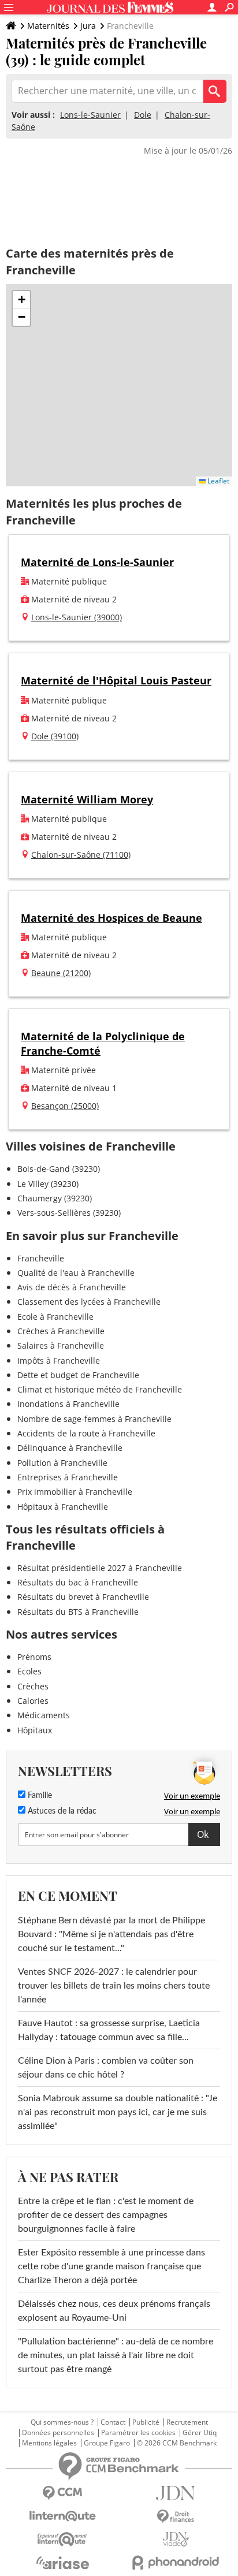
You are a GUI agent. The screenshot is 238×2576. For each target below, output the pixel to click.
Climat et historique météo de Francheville (100, 1389)
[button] (21, 300)
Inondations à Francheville (68, 1404)
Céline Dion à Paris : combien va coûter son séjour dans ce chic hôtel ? (106, 2068)
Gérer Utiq (200, 2433)
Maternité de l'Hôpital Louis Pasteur (116, 680)
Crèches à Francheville (61, 1331)
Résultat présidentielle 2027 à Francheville (100, 1568)
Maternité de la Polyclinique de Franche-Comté (103, 1043)
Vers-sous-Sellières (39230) (69, 1213)
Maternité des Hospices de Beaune (111, 918)
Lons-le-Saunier (90, 115)
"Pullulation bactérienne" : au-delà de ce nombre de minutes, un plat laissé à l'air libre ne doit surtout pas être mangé (116, 2355)
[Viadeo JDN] (176, 2539)
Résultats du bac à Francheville (78, 1582)
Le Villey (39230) (48, 1184)
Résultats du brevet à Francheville (83, 1597)
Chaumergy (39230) (55, 1198)
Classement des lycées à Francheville (89, 1302)
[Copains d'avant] (62, 2539)
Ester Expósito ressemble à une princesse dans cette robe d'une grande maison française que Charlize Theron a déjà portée (111, 2266)
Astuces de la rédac (61, 1811)
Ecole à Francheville (55, 1317)
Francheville (41, 1258)
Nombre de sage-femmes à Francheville (94, 1419)
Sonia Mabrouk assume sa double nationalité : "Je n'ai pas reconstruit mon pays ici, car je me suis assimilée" (118, 2112)
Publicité (146, 2422)
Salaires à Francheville (61, 1345)
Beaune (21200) (61, 973)
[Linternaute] (62, 2516)
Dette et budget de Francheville (78, 1375)
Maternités (48, 26)
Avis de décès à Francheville (72, 1287)
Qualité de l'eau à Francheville (76, 1273)
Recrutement (187, 2422)
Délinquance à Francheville (70, 1448)
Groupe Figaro (107, 2443)
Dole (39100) (55, 736)
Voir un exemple (192, 1796)
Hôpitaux (35, 1730)
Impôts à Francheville (59, 1360)
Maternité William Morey (87, 799)
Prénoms (34, 1657)
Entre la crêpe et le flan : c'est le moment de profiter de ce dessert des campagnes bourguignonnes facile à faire (106, 2215)
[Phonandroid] (176, 2562)
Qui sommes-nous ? (62, 2422)
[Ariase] (62, 2563)
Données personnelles (58, 2433)
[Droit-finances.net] (176, 2517)
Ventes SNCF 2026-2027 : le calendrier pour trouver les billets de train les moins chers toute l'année (114, 1986)
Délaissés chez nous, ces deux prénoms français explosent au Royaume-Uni (114, 2311)
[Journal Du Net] (176, 2493)
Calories (33, 1701)
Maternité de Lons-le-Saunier (97, 562)
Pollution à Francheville (62, 1463)
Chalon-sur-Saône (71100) (81, 855)
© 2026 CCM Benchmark (177, 2443)
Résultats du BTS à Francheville (78, 1612)
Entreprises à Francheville (68, 1477)
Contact (113, 2422)
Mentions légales (49, 2443)
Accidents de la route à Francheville (86, 1433)
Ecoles (29, 1671)
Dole (143, 115)
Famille (39, 1796)
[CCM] (62, 2493)
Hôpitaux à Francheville (63, 1507)
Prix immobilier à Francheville (75, 1492)
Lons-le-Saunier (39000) (77, 617)
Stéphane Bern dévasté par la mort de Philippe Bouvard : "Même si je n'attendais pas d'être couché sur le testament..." (111, 1934)
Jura (88, 26)
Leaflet (217, 481)
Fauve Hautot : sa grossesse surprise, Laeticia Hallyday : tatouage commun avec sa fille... (109, 2030)
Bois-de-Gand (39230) (59, 1169)
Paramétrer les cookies (138, 2433)
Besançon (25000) (65, 1106)
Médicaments (44, 1715)
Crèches (33, 1686)
